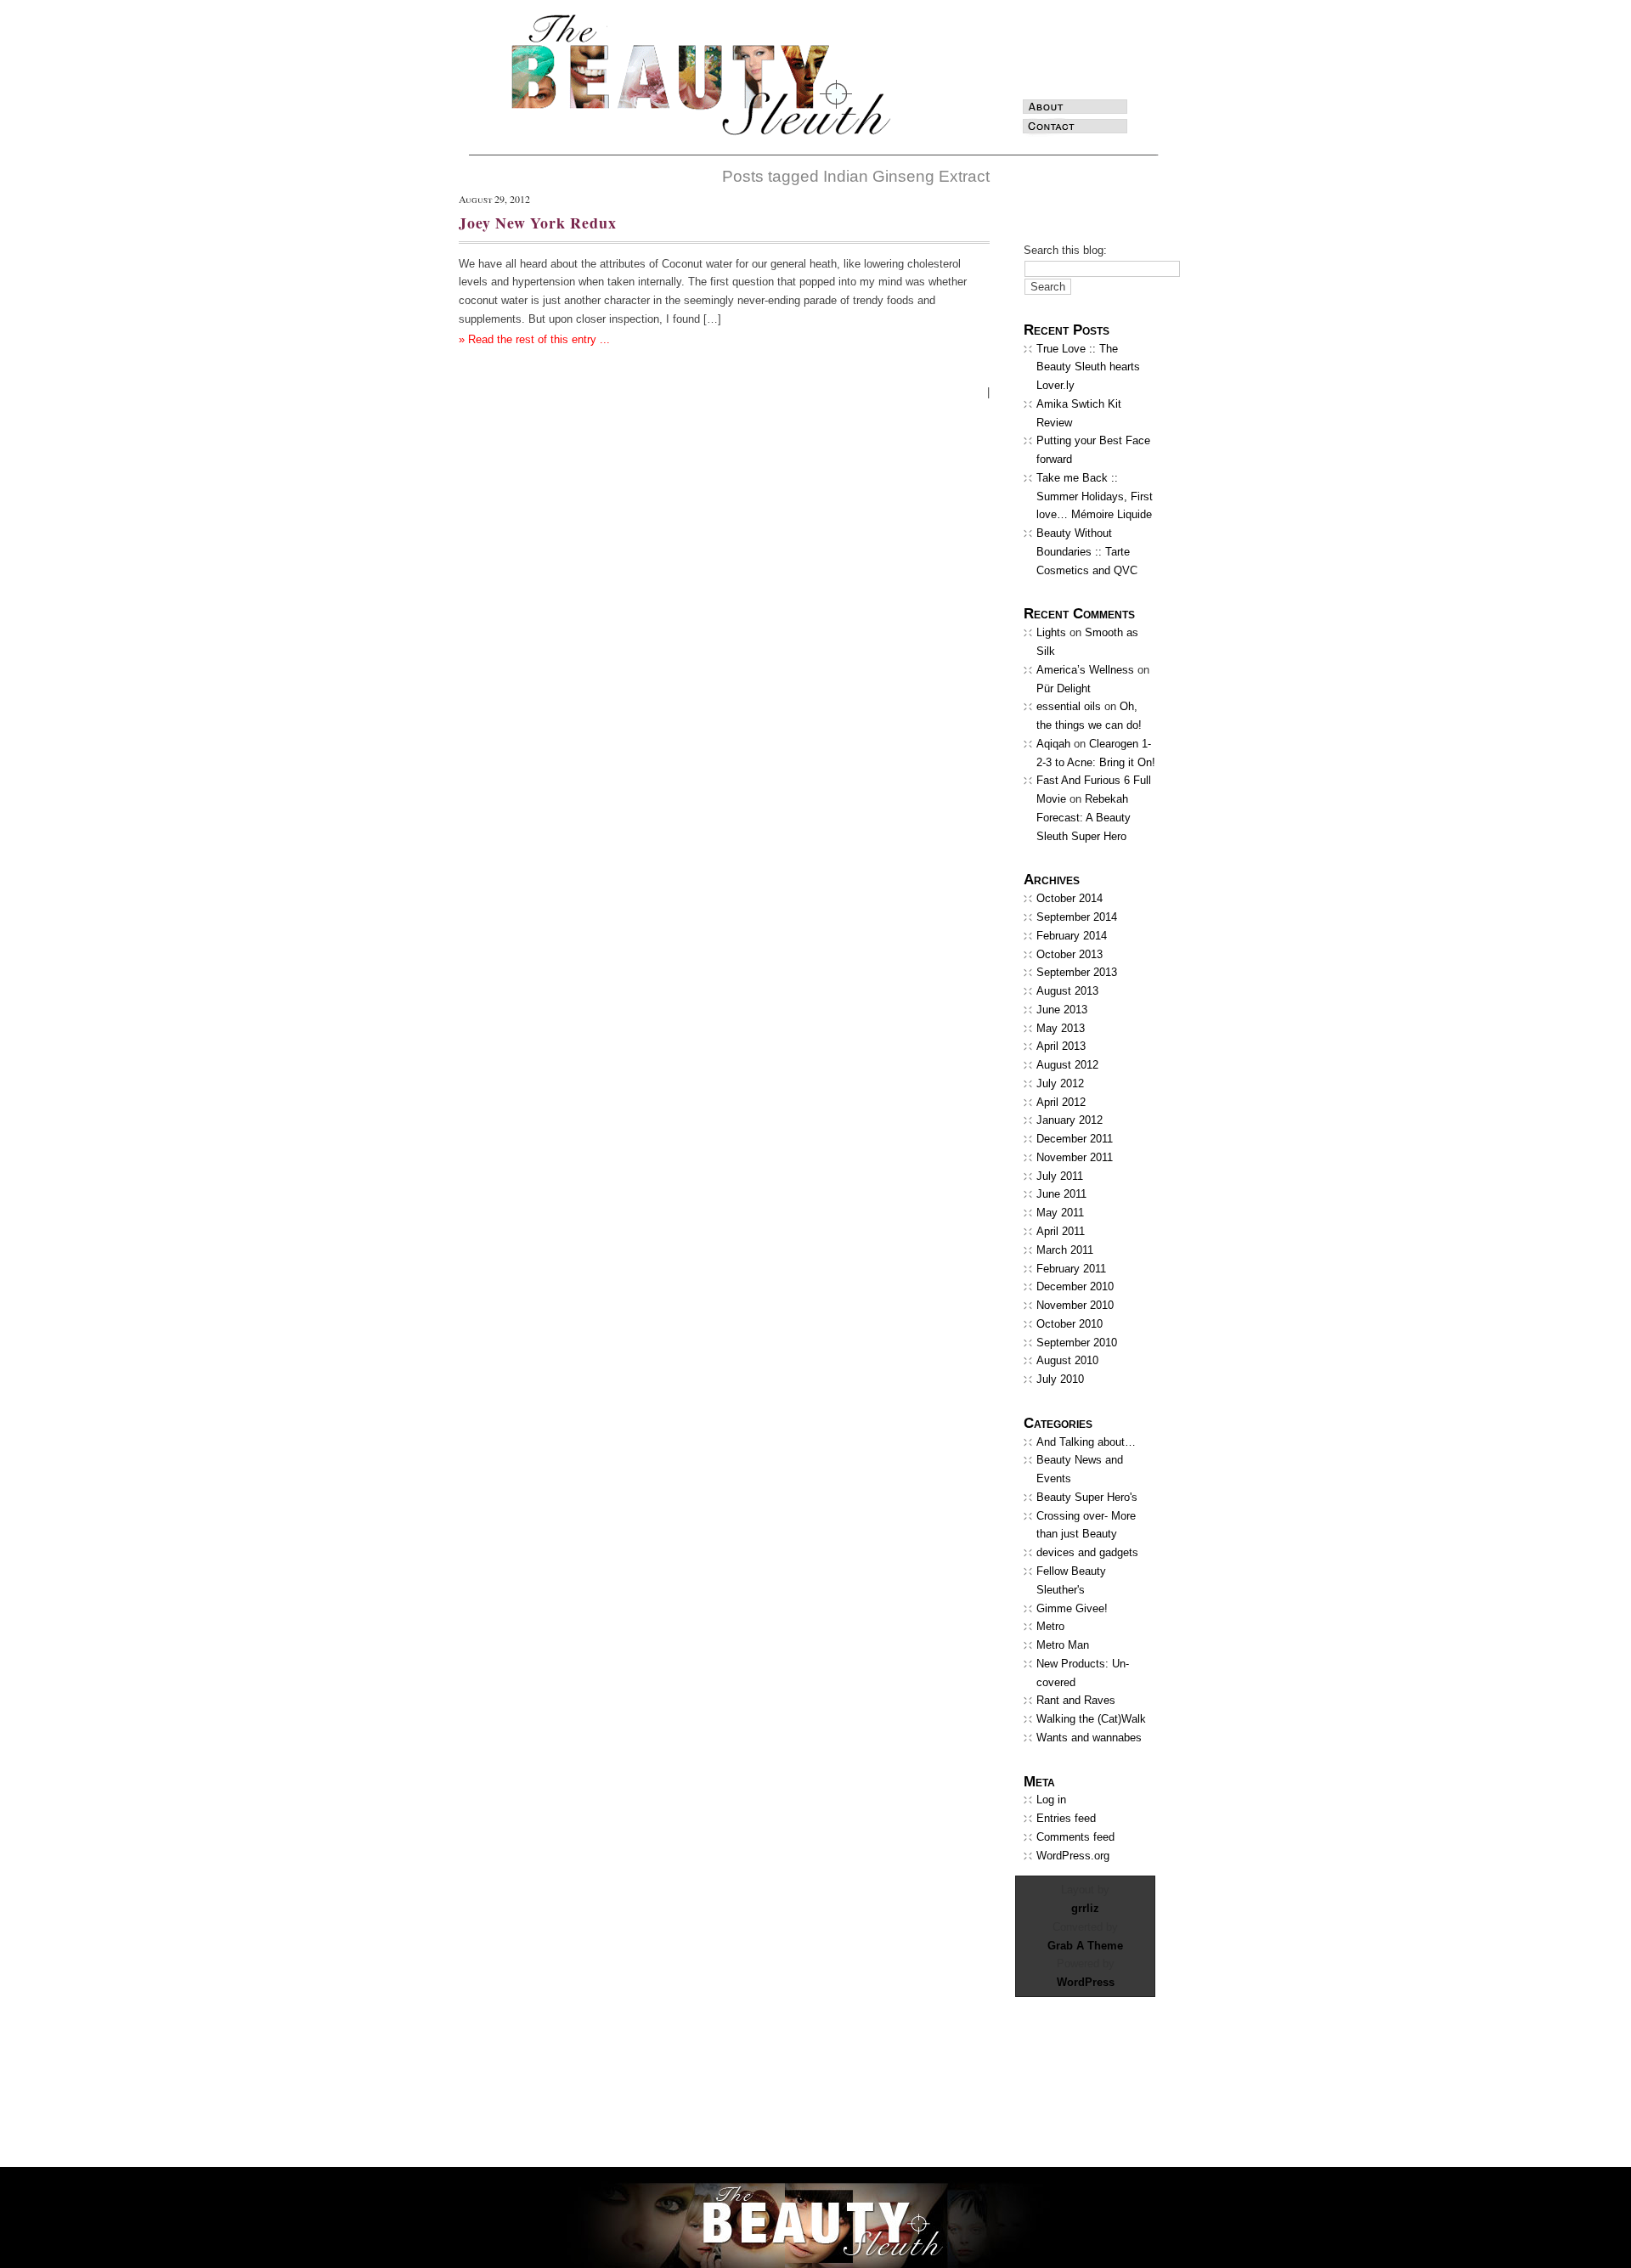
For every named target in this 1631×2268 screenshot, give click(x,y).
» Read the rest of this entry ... (534, 339)
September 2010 (1077, 1343)
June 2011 (1061, 1194)
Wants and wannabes (1089, 1738)
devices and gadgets (1087, 1552)
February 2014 (1072, 936)
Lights (1051, 632)
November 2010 (1075, 1305)
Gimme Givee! (1072, 1608)
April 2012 (1061, 1102)
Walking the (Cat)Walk (1091, 1719)
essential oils (1069, 706)
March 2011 (1065, 1250)
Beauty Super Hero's (1087, 1497)
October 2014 (1069, 898)
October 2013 (1069, 954)
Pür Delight (1064, 688)
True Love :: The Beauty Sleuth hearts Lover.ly (1088, 367)
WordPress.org (1073, 1856)
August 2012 (1067, 1065)
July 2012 (1060, 1083)
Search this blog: (1065, 250)
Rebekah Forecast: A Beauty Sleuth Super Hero (1084, 818)
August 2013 (1067, 991)
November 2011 (1075, 1157)
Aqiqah (1053, 744)
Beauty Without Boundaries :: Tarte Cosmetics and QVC (1087, 552)
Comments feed (1075, 1837)
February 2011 (1071, 1269)
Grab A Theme (1085, 1946)
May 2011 (1060, 1213)
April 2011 (1061, 1231)
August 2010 (1067, 1360)
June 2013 (1062, 1010)
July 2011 (1060, 1176)
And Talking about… (1086, 1442)
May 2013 (1061, 1028)
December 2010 (1075, 1286)
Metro (1050, 1626)
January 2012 (1069, 1120)
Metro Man (1063, 1645)
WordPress (1086, 1982)
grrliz (1085, 1908)
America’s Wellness (1085, 670)
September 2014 (1077, 917)
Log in (1051, 1800)
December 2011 (1075, 1139)
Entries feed (1066, 1818)
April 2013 (1061, 1046)
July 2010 (1060, 1379)
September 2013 (1077, 972)
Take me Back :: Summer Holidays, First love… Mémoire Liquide (1095, 496)
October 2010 (1069, 1324)
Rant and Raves (1076, 1700)
